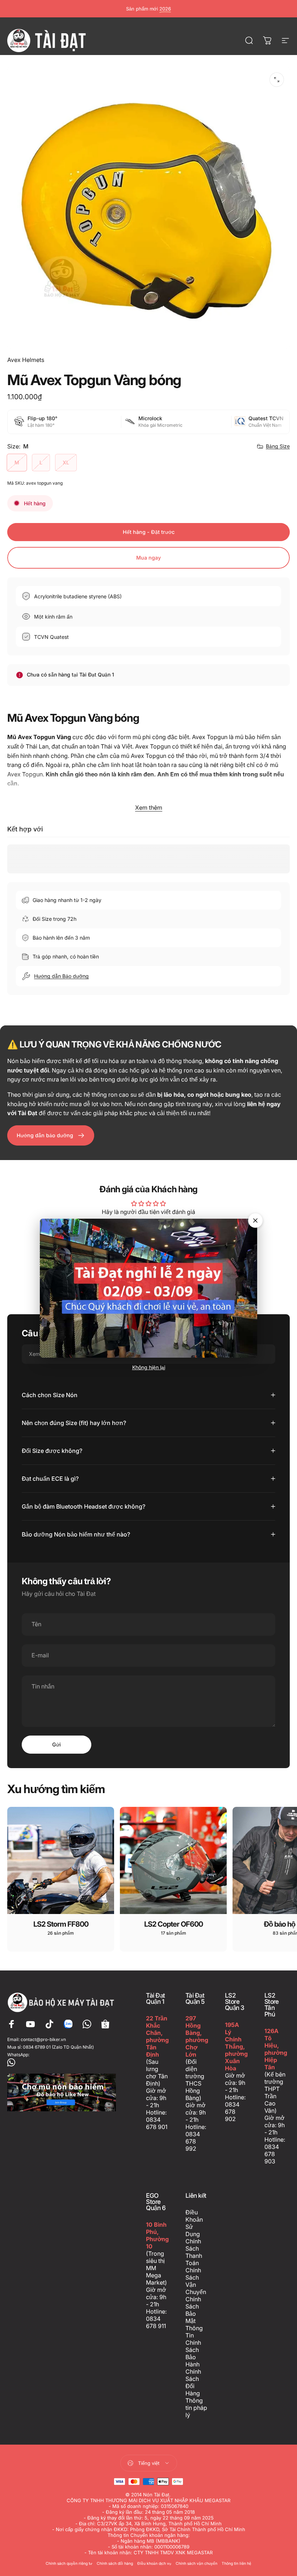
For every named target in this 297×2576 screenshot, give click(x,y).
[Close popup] (255, 1220)
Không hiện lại (149, 1367)
